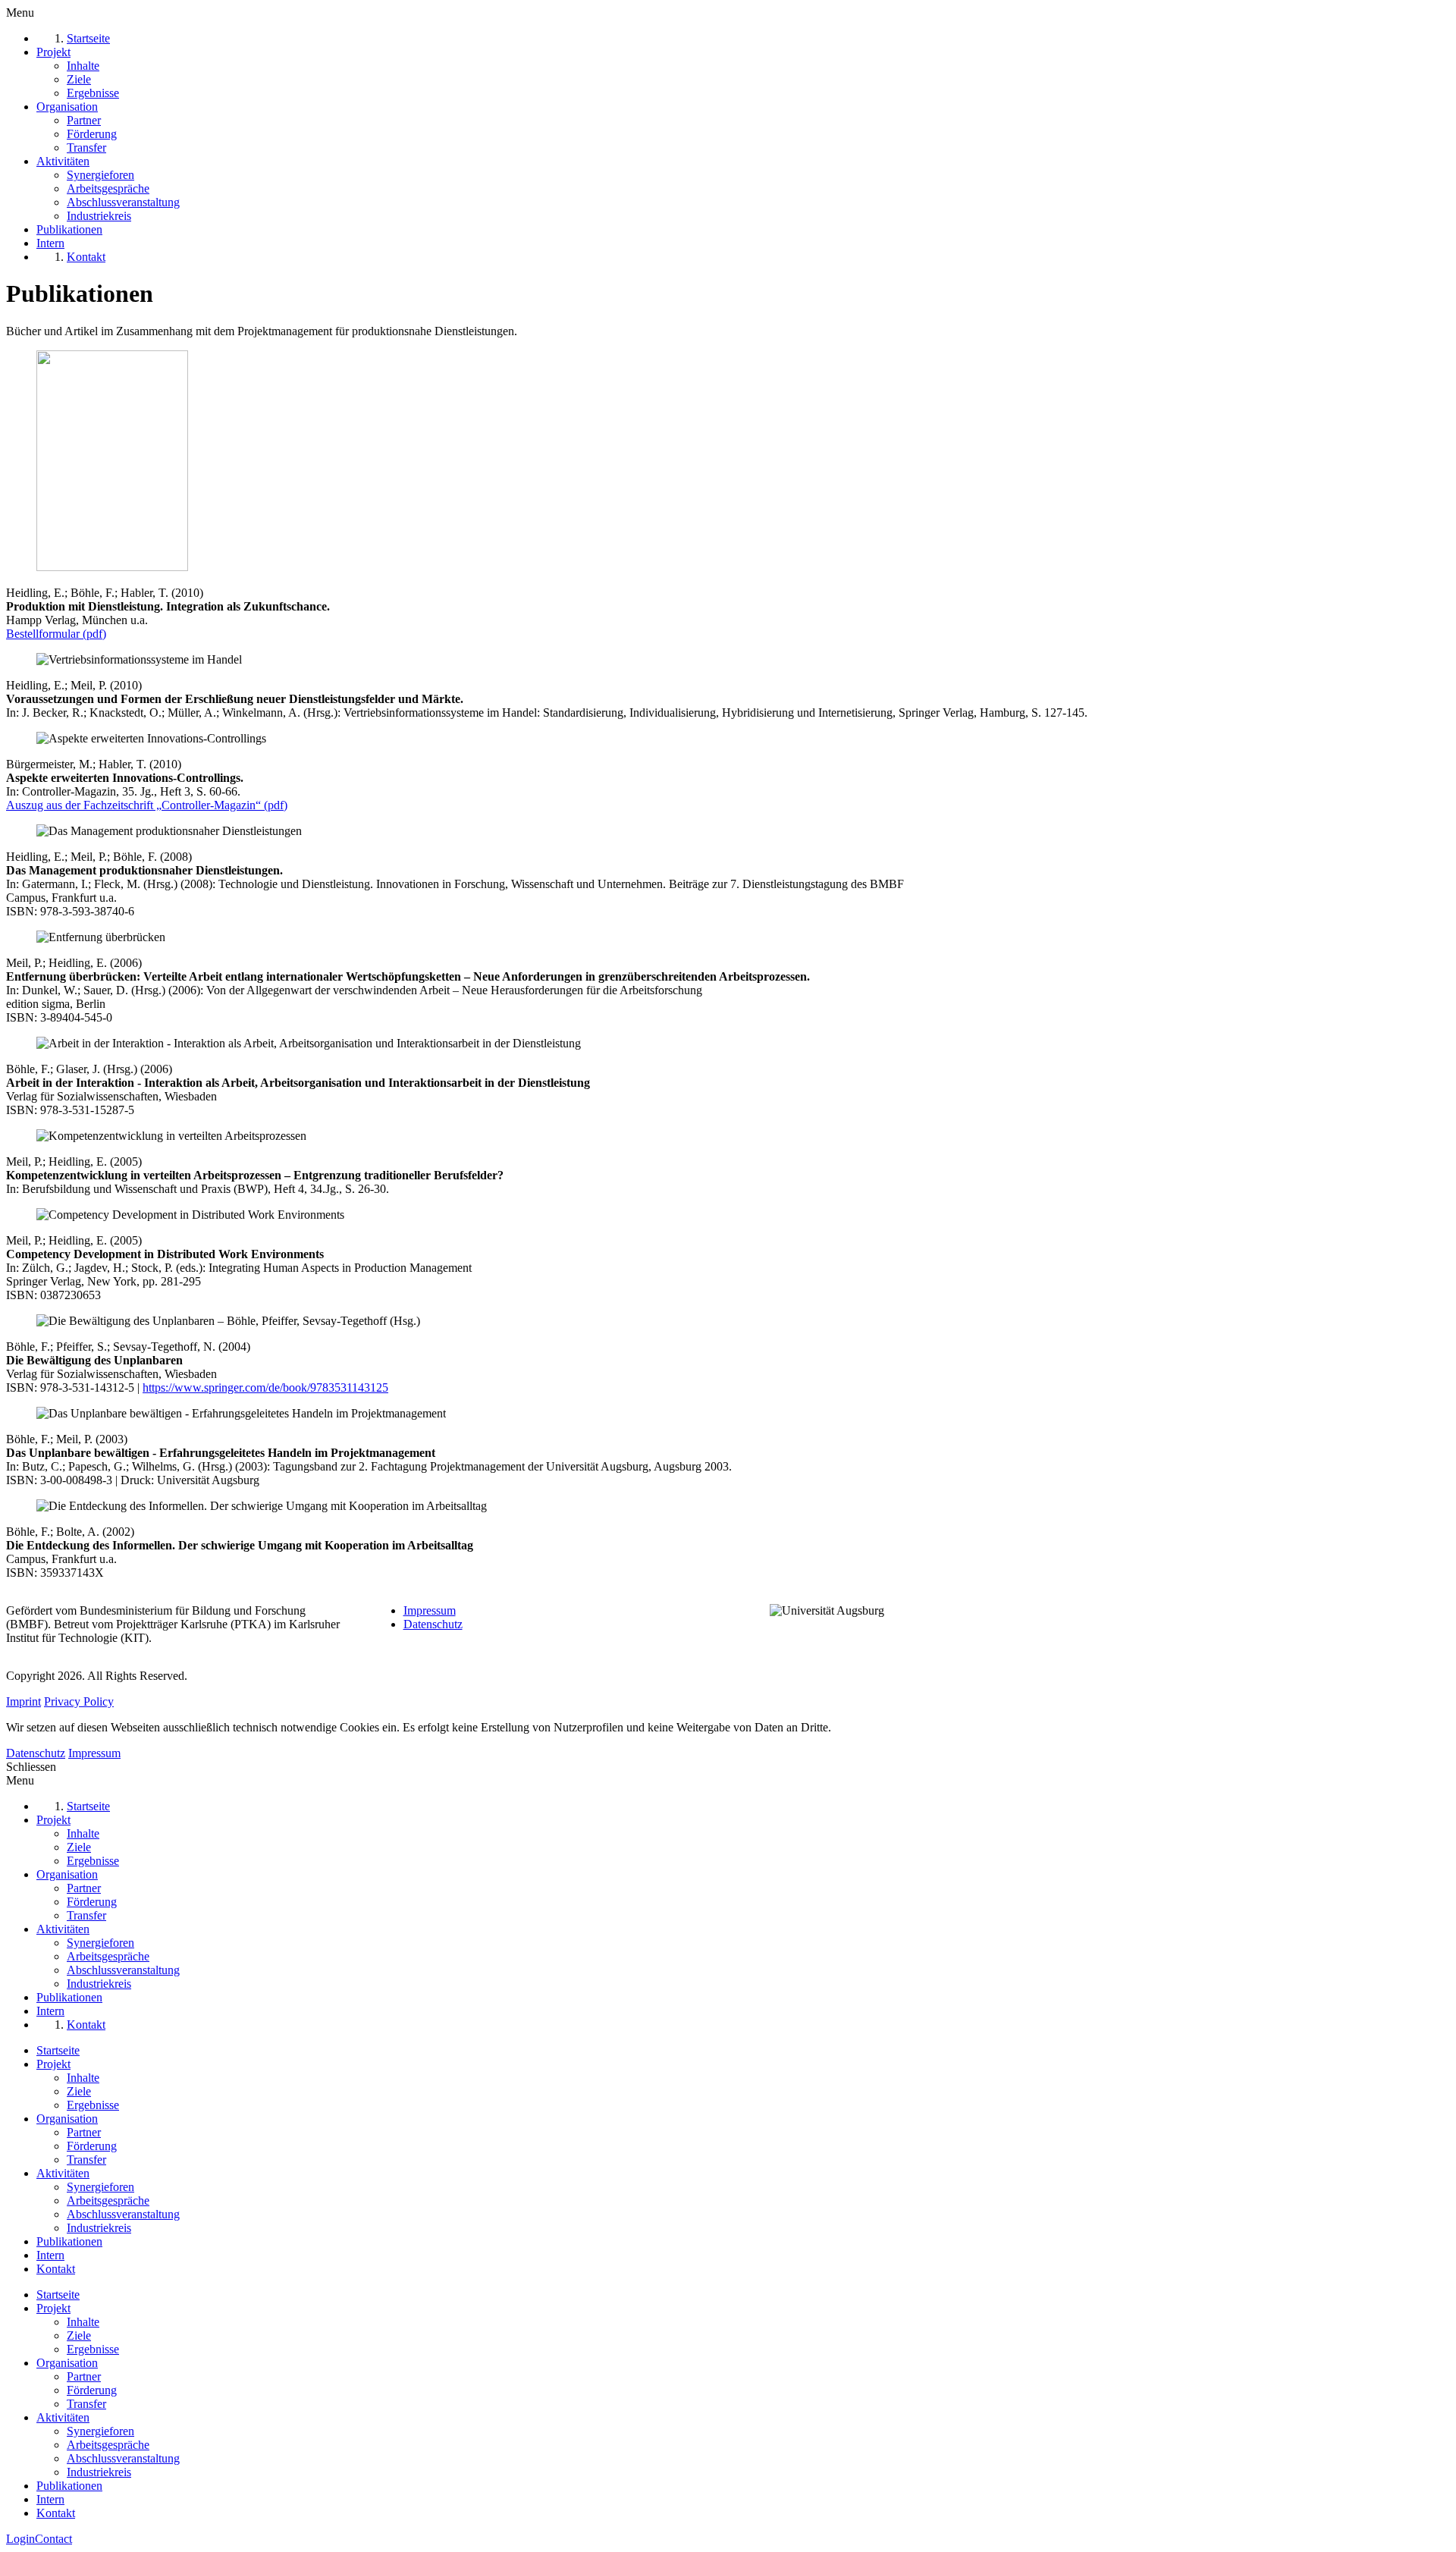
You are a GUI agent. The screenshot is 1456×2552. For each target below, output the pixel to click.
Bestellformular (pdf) (56, 634)
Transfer (86, 2160)
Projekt (53, 2064)
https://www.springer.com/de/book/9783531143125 (265, 1387)
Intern (50, 2255)
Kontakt (56, 2269)
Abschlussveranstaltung (123, 2214)
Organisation (67, 2119)
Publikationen (69, 2241)
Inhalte (83, 2078)
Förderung (92, 2146)
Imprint (24, 1701)
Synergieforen (100, 2187)
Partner (84, 2132)
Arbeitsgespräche (108, 2200)
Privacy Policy (79, 1701)
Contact (53, 2539)
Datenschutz (433, 1624)
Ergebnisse (93, 2105)
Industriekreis (99, 2228)
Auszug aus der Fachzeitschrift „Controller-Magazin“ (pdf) (147, 805)
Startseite (58, 2050)
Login (20, 2539)
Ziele (79, 2091)
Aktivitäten (63, 2173)
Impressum (430, 1610)
